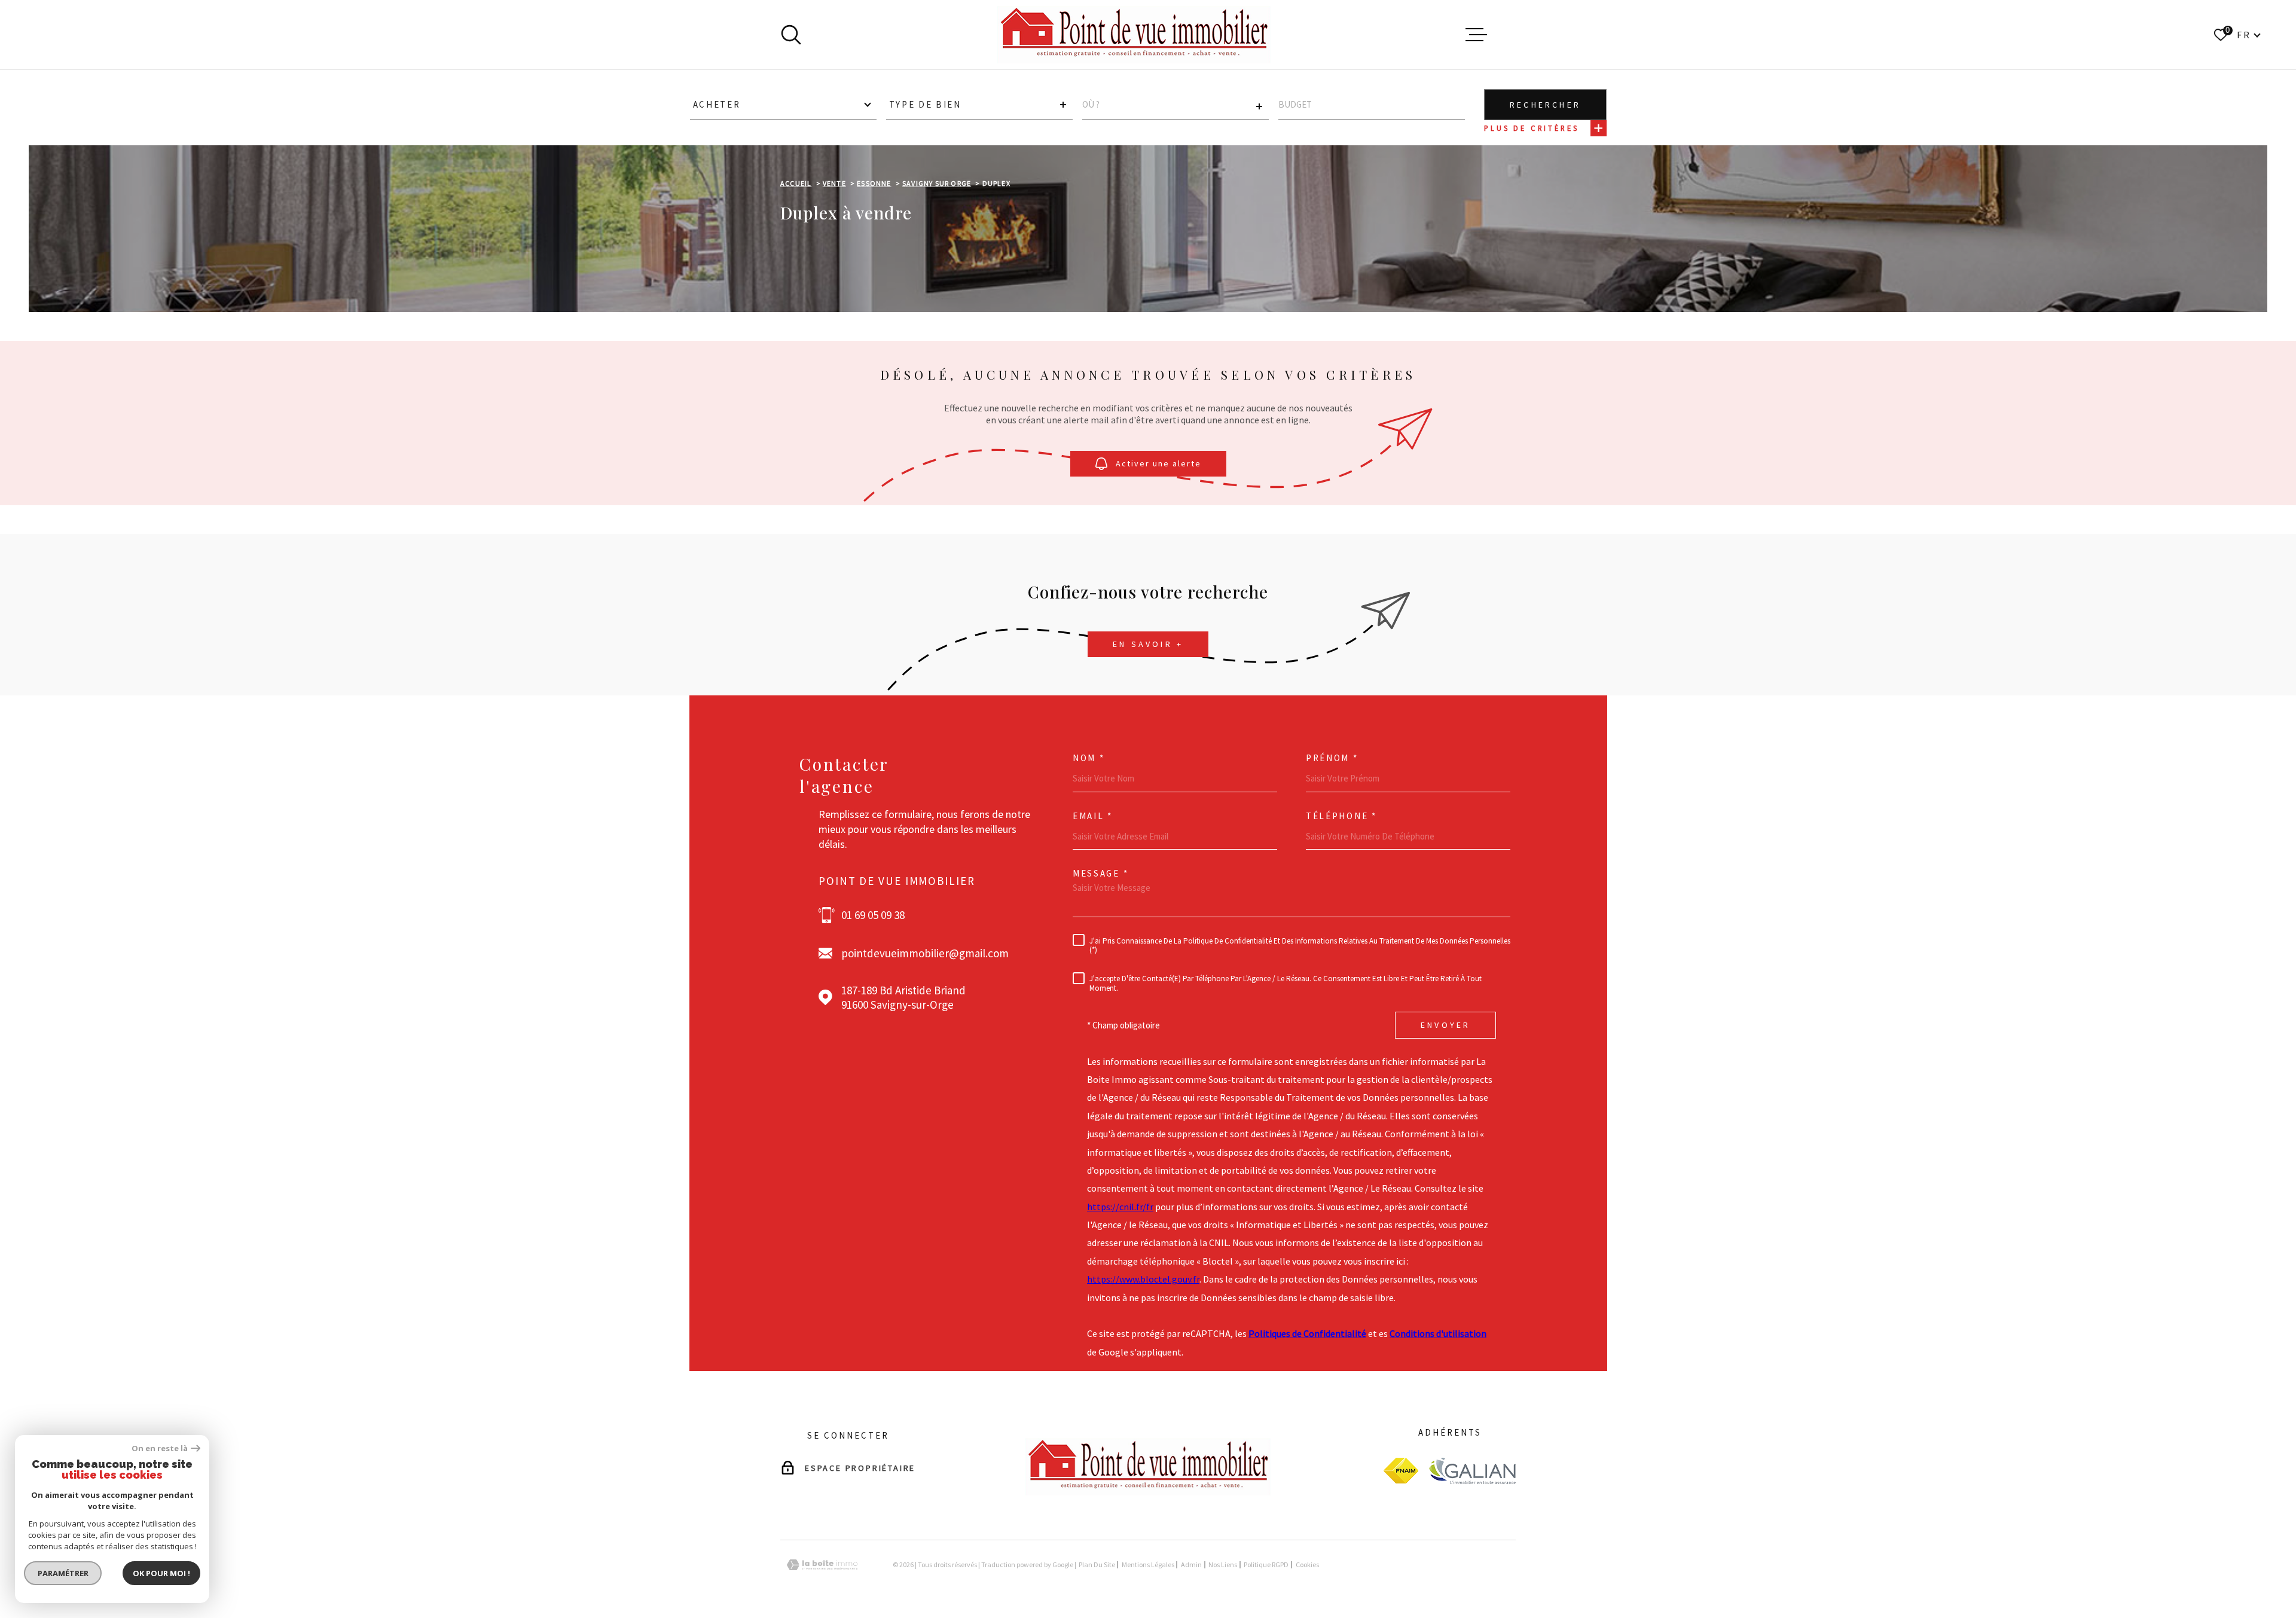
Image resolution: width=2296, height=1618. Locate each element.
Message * (1100, 873)
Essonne (874, 183)
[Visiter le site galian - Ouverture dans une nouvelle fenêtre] (1472, 1471)
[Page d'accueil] (1134, 35)
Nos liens (1223, 1564)
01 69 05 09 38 (873, 915)
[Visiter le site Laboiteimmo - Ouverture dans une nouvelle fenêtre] (822, 1565)
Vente (834, 183)
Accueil (796, 183)
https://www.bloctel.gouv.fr (1143, 1279)
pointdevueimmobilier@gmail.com (925, 953)
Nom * (1089, 758)
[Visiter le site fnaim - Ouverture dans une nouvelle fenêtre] (1401, 1471)
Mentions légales (1148, 1564)
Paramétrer (63, 1573)
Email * (1093, 816)
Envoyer (1445, 1025)
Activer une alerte (1158, 463)
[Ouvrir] (791, 35)
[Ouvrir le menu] (1476, 35)
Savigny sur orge (937, 183)
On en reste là (160, 1448)
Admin (1191, 1564)
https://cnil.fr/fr (1120, 1207)
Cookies (1307, 1565)
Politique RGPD (1266, 1564)
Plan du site (1097, 1564)
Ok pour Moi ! (161, 1573)
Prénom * (1332, 758)
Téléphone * (1341, 816)
